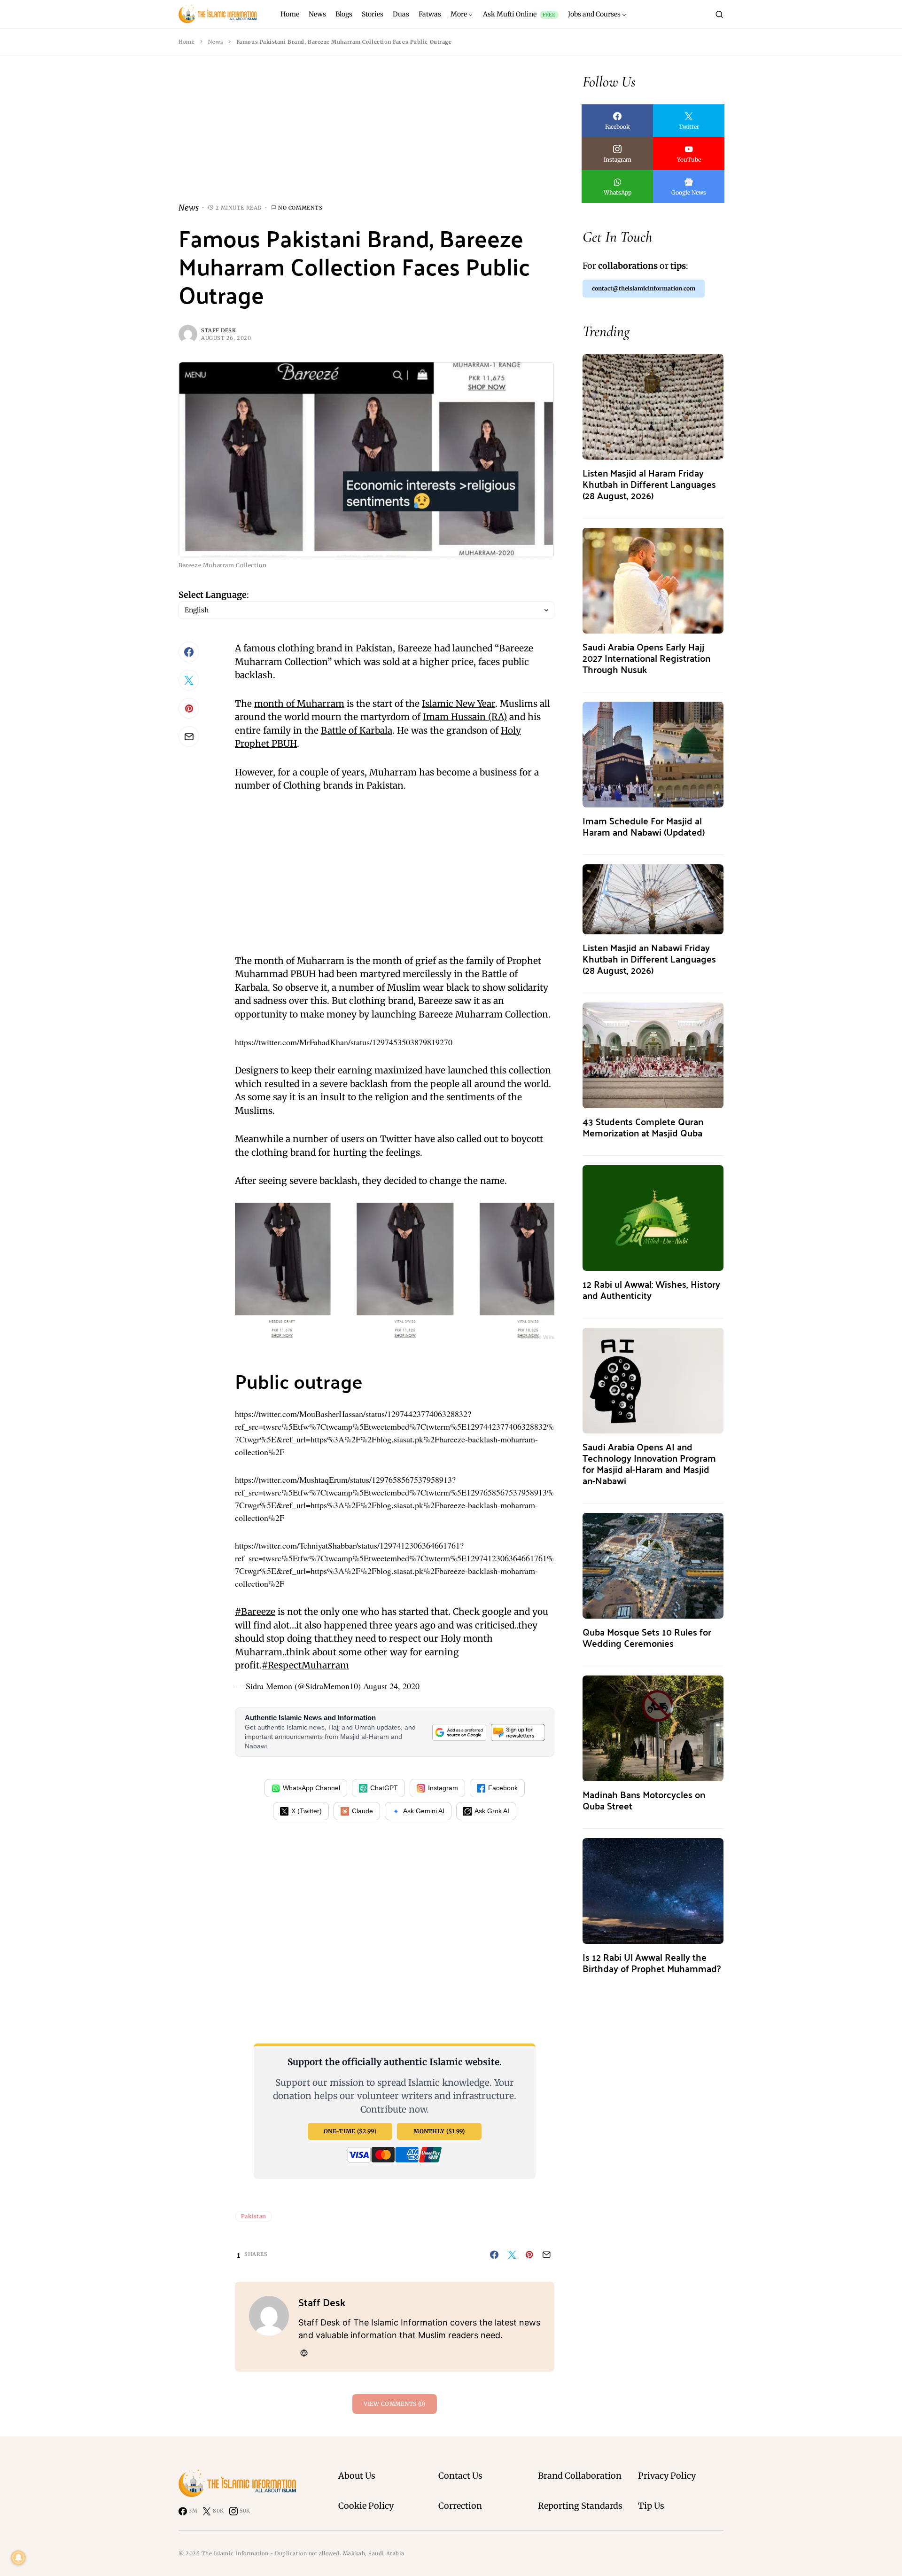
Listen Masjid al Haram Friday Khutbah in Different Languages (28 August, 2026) (649, 484)
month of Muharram (299, 704)
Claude (362, 1811)
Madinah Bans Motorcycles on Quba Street (644, 1800)
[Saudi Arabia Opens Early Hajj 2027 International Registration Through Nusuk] (653, 580)
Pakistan (253, 2216)
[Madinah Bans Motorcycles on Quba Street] (653, 1727)
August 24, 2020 (391, 1686)
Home (187, 42)
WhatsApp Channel (311, 1788)
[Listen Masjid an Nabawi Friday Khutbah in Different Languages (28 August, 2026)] (653, 898)
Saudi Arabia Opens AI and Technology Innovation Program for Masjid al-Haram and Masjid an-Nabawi (649, 1463)
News (215, 42)
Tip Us (651, 2506)
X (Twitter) (307, 1811)
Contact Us (460, 2476)
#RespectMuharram (305, 1665)
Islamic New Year (459, 704)
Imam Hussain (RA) (465, 717)
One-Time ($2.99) (350, 2131)
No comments (300, 208)
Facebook (503, 1788)
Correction (460, 2506)
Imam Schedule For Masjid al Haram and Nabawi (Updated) (644, 826)
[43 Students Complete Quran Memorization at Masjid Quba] (653, 1054)
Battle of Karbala (357, 730)
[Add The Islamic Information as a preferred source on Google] (459, 1732)
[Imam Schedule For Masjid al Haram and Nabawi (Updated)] (653, 754)
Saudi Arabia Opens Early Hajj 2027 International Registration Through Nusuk (646, 658)
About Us (357, 2476)
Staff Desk (219, 330)
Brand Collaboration (580, 2476)
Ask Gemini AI (424, 1811)
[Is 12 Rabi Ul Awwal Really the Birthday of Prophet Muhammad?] (653, 1890)
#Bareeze (255, 1612)
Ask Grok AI (492, 1811)
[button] (719, 14)
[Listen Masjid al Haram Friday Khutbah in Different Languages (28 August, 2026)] (653, 406)
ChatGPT (384, 1788)
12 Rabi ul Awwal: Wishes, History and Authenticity (651, 1289)
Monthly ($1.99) (439, 2131)
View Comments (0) (394, 2404)
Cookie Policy (366, 2506)
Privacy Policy (667, 2476)
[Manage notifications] (18, 2558)
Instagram (443, 1788)
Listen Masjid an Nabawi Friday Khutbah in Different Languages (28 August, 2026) (649, 959)
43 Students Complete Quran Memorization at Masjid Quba (643, 1127)
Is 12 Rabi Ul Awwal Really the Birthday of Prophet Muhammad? (652, 1962)
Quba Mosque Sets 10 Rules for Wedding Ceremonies (647, 1637)
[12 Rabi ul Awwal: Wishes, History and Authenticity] (653, 1217)
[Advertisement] (366, 136)
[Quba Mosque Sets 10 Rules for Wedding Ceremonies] (653, 1565)
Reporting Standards (580, 2506)
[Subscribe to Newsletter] (518, 1732)
